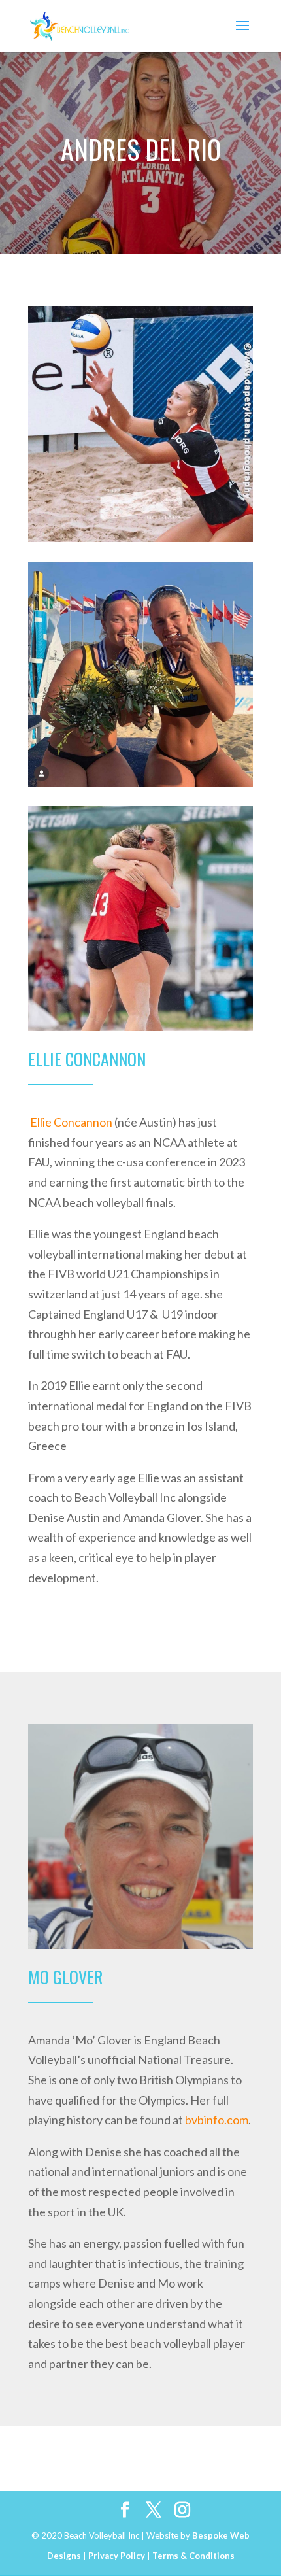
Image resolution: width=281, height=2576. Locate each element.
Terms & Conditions (193, 2556)
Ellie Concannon (71, 1122)
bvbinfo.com (217, 2120)
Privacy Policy (117, 2556)
